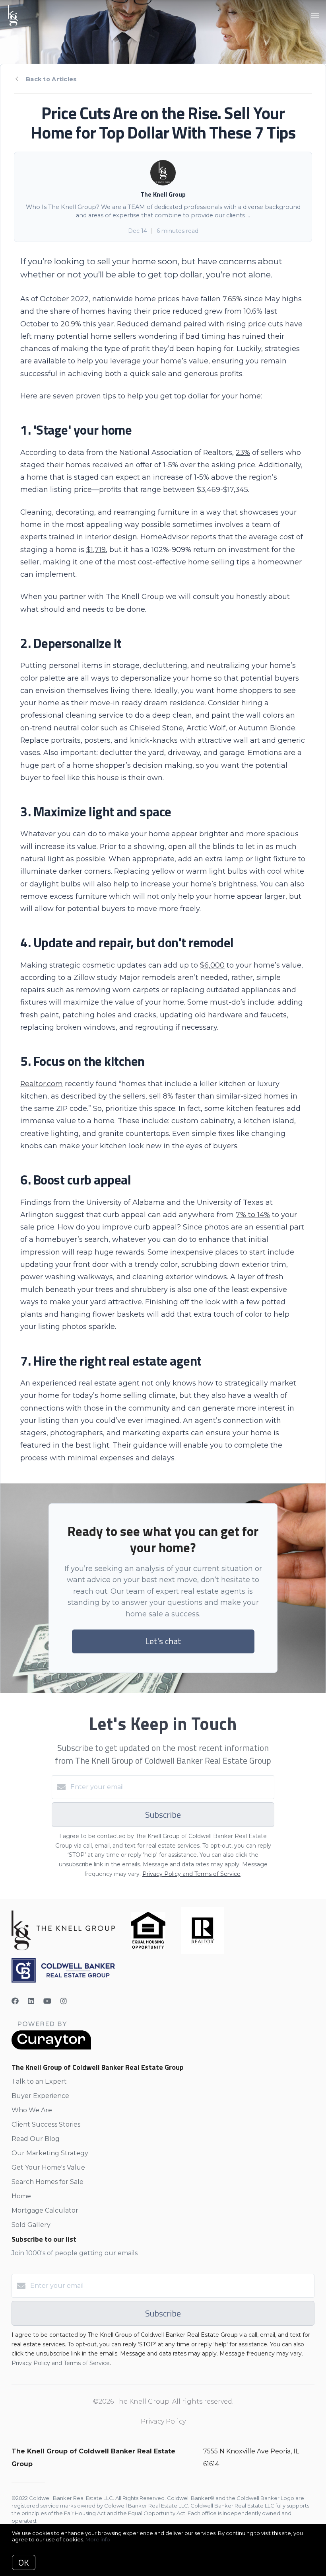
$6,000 (212, 965)
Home (21, 2196)
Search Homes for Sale (48, 2182)
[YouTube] (47, 2001)
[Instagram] (64, 2001)
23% (243, 452)
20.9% (71, 324)
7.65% (232, 299)
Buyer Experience (40, 2096)
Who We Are (32, 2110)
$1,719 (96, 549)
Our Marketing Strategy (50, 2153)
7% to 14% (253, 1215)
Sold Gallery (31, 2225)
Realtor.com (42, 1084)
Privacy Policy (163, 2421)
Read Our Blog (36, 2139)
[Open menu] (315, 16)
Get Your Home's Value (48, 2167)
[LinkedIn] (31, 2001)
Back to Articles (51, 79)
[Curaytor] (51, 2048)
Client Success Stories (46, 2124)
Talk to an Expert (39, 2081)
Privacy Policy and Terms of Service (191, 1874)
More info (98, 2539)
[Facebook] (15, 2001)
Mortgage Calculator (45, 2210)
